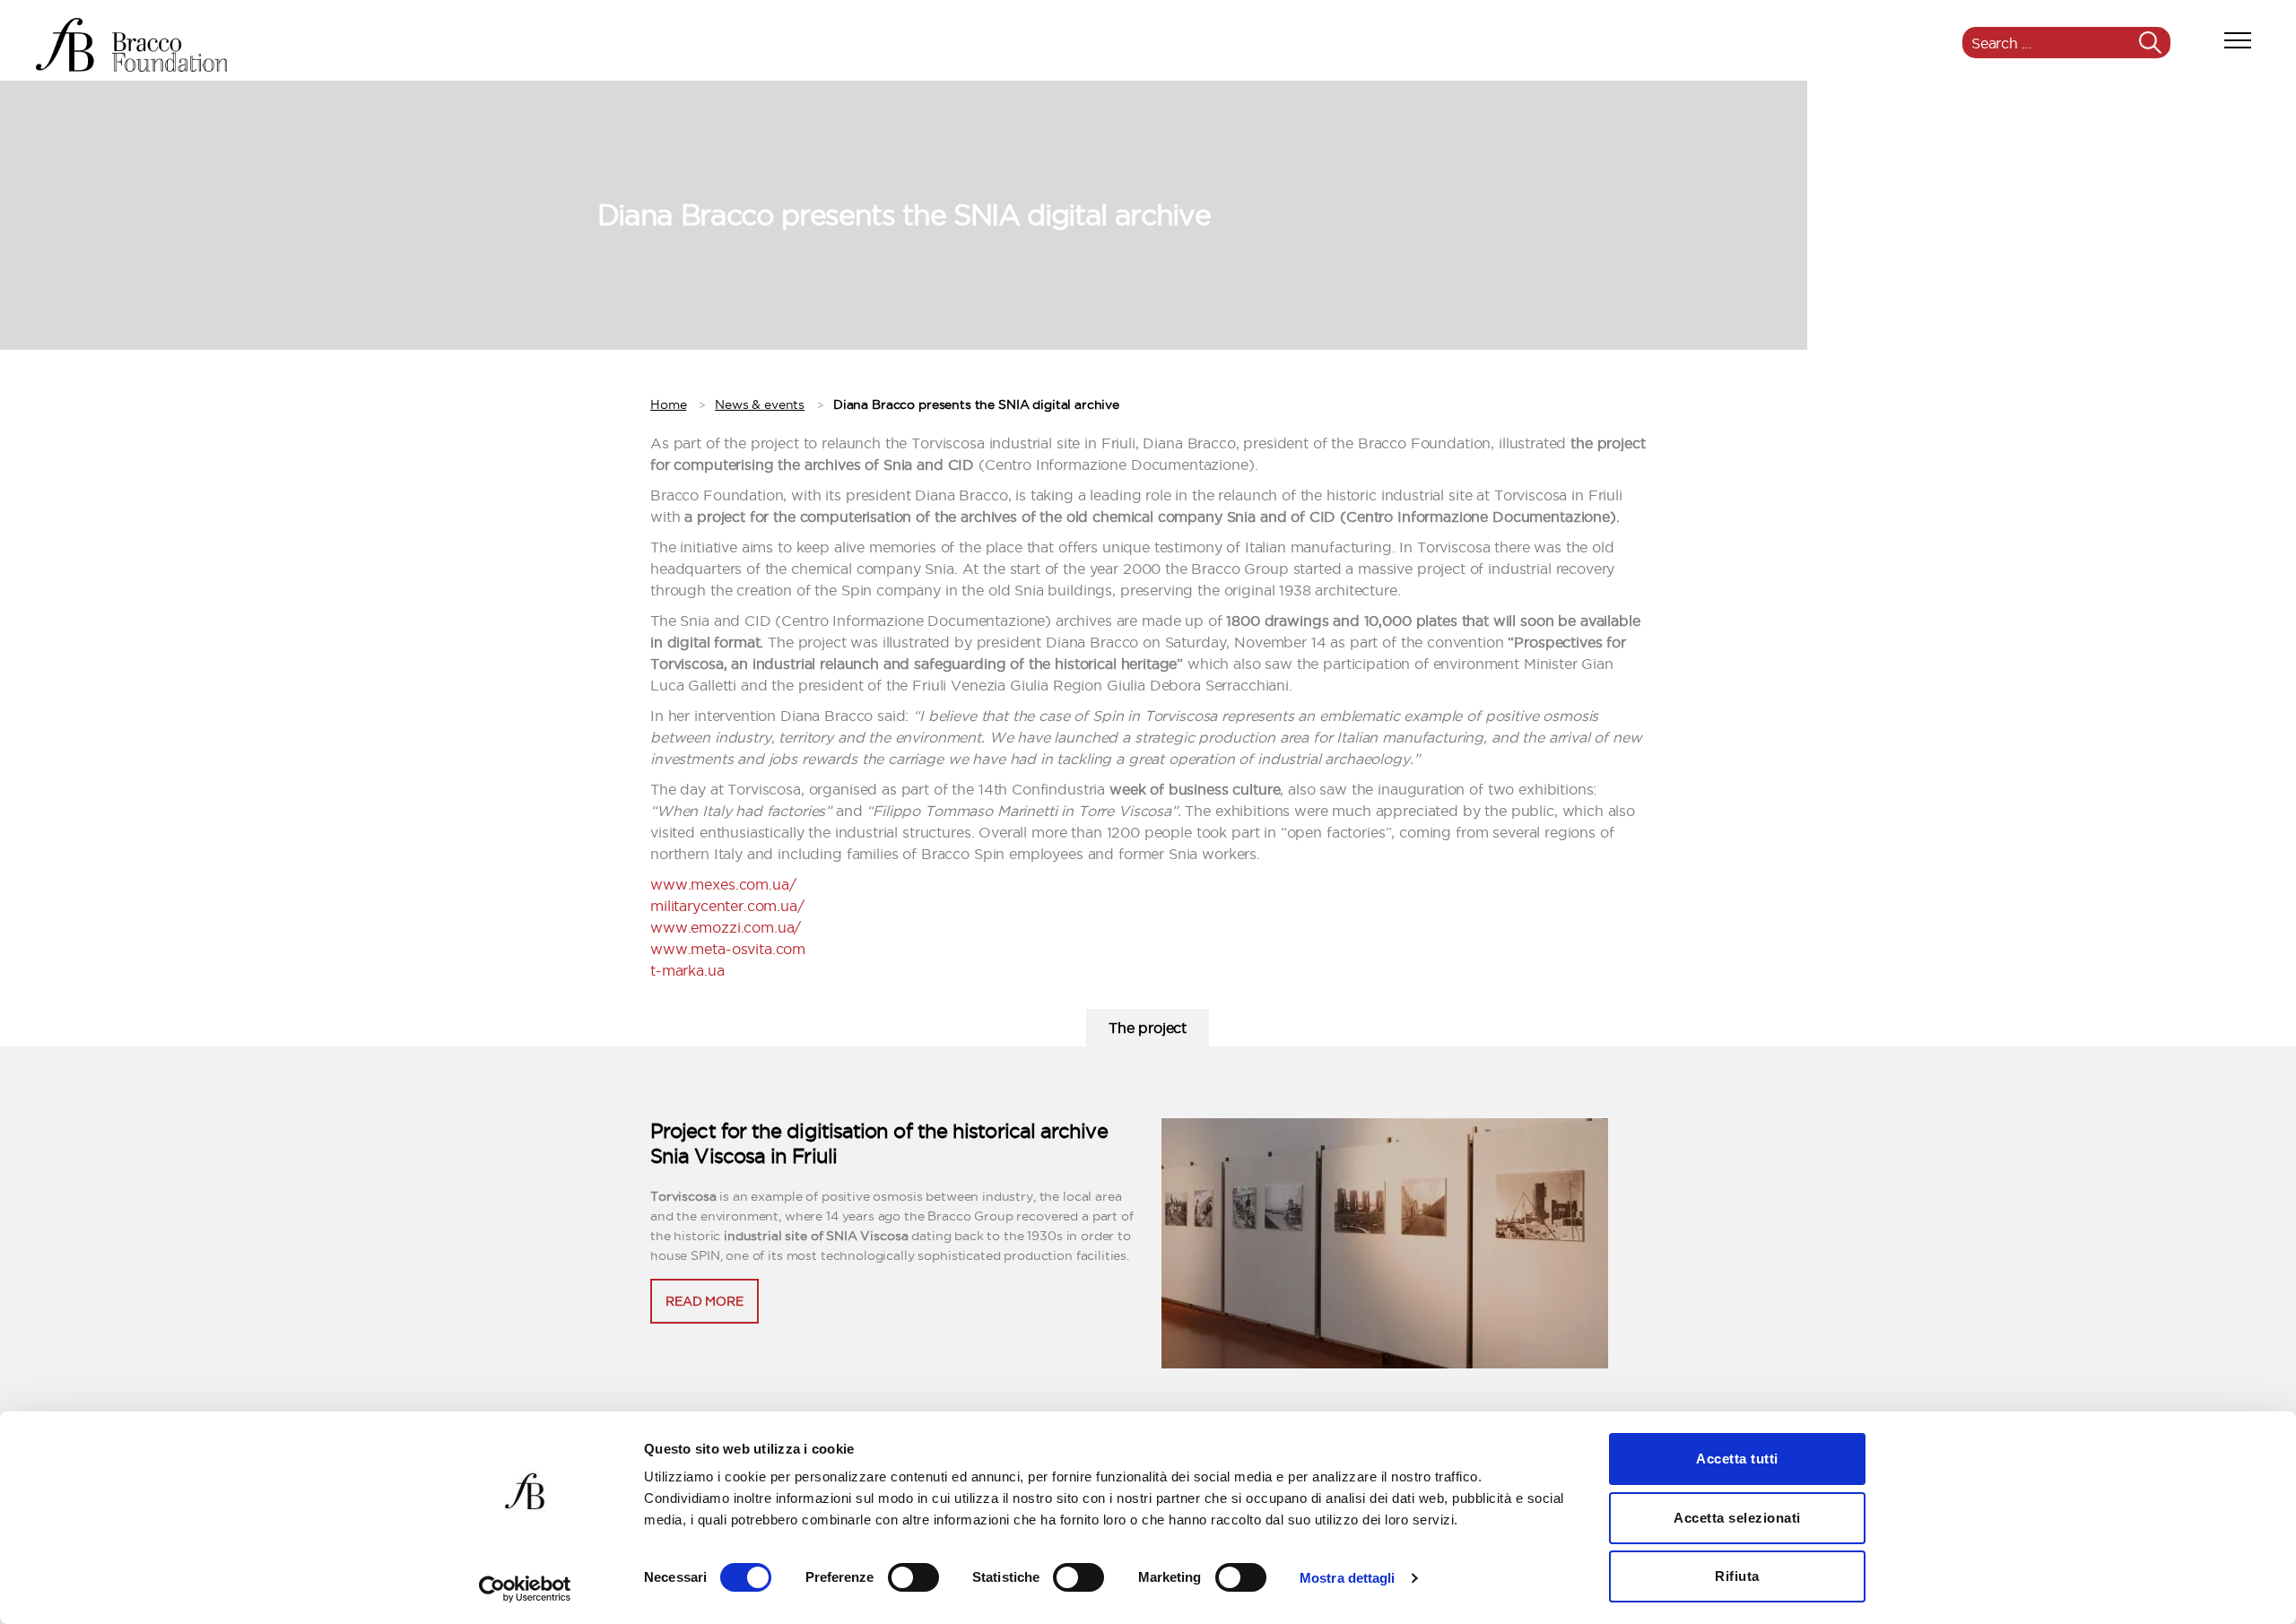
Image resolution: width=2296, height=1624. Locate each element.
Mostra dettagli (1348, 1578)
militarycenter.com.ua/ (727, 906)
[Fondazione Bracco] (131, 45)
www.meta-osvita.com (728, 949)
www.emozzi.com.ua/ (726, 927)
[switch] (913, 1579)
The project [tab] (1148, 1028)
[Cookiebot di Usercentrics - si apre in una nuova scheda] (525, 1589)
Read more (704, 1301)
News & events (760, 404)
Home (668, 404)
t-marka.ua (687, 970)
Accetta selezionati (1737, 1518)
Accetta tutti (1737, 1459)
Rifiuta (1737, 1576)
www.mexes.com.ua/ (723, 884)
